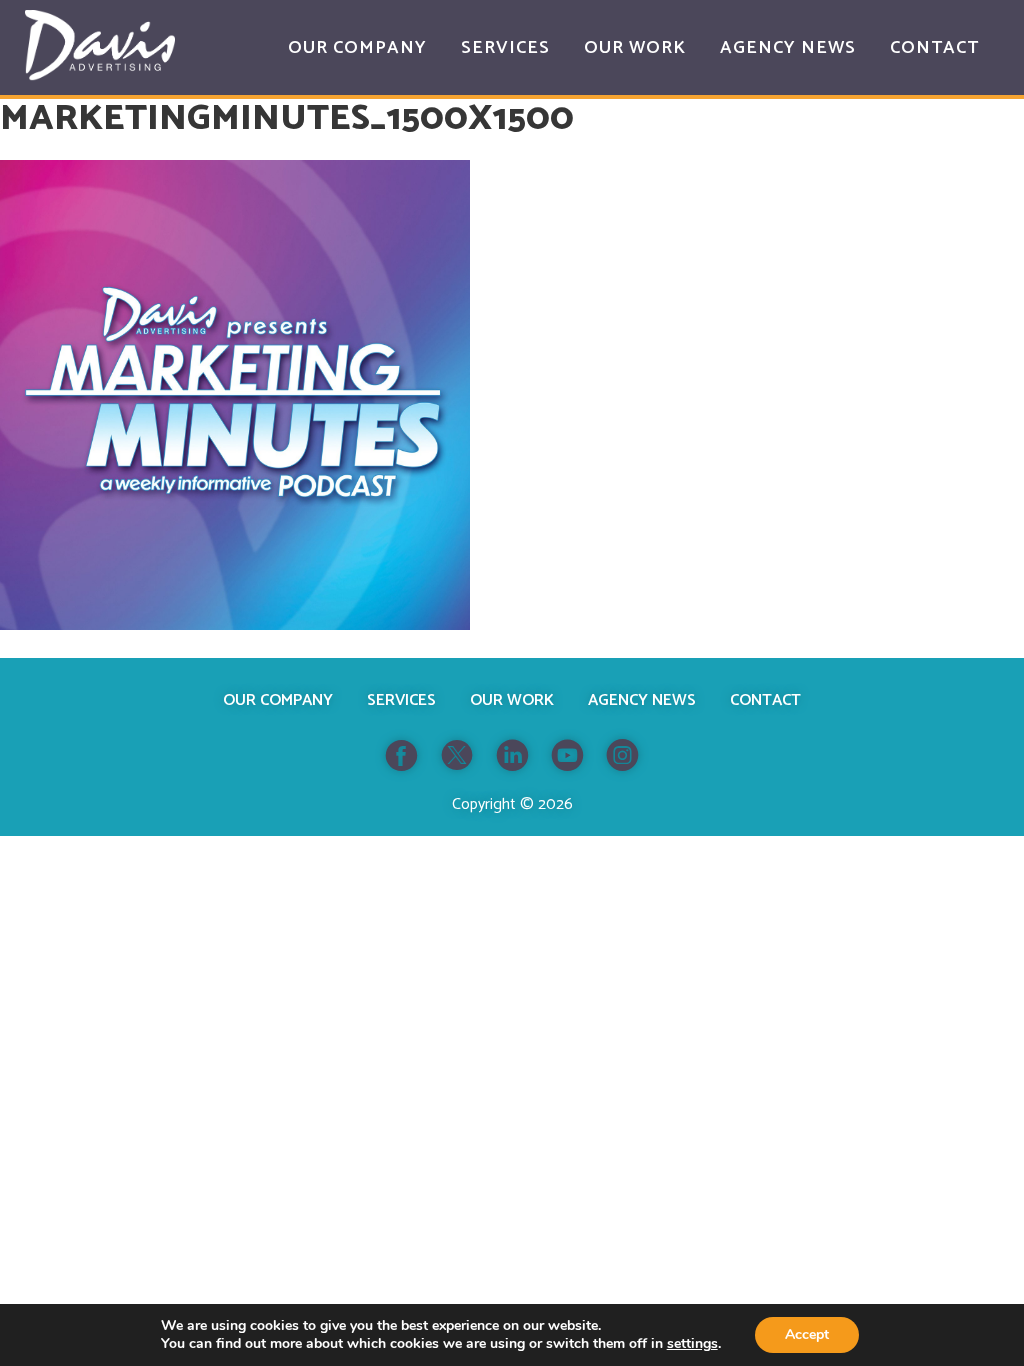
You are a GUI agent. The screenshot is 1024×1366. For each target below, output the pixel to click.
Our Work (512, 700)
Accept (807, 1334)
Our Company (278, 700)
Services (401, 700)
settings (692, 1344)
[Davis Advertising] (100, 45)
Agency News (642, 700)
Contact (765, 700)
